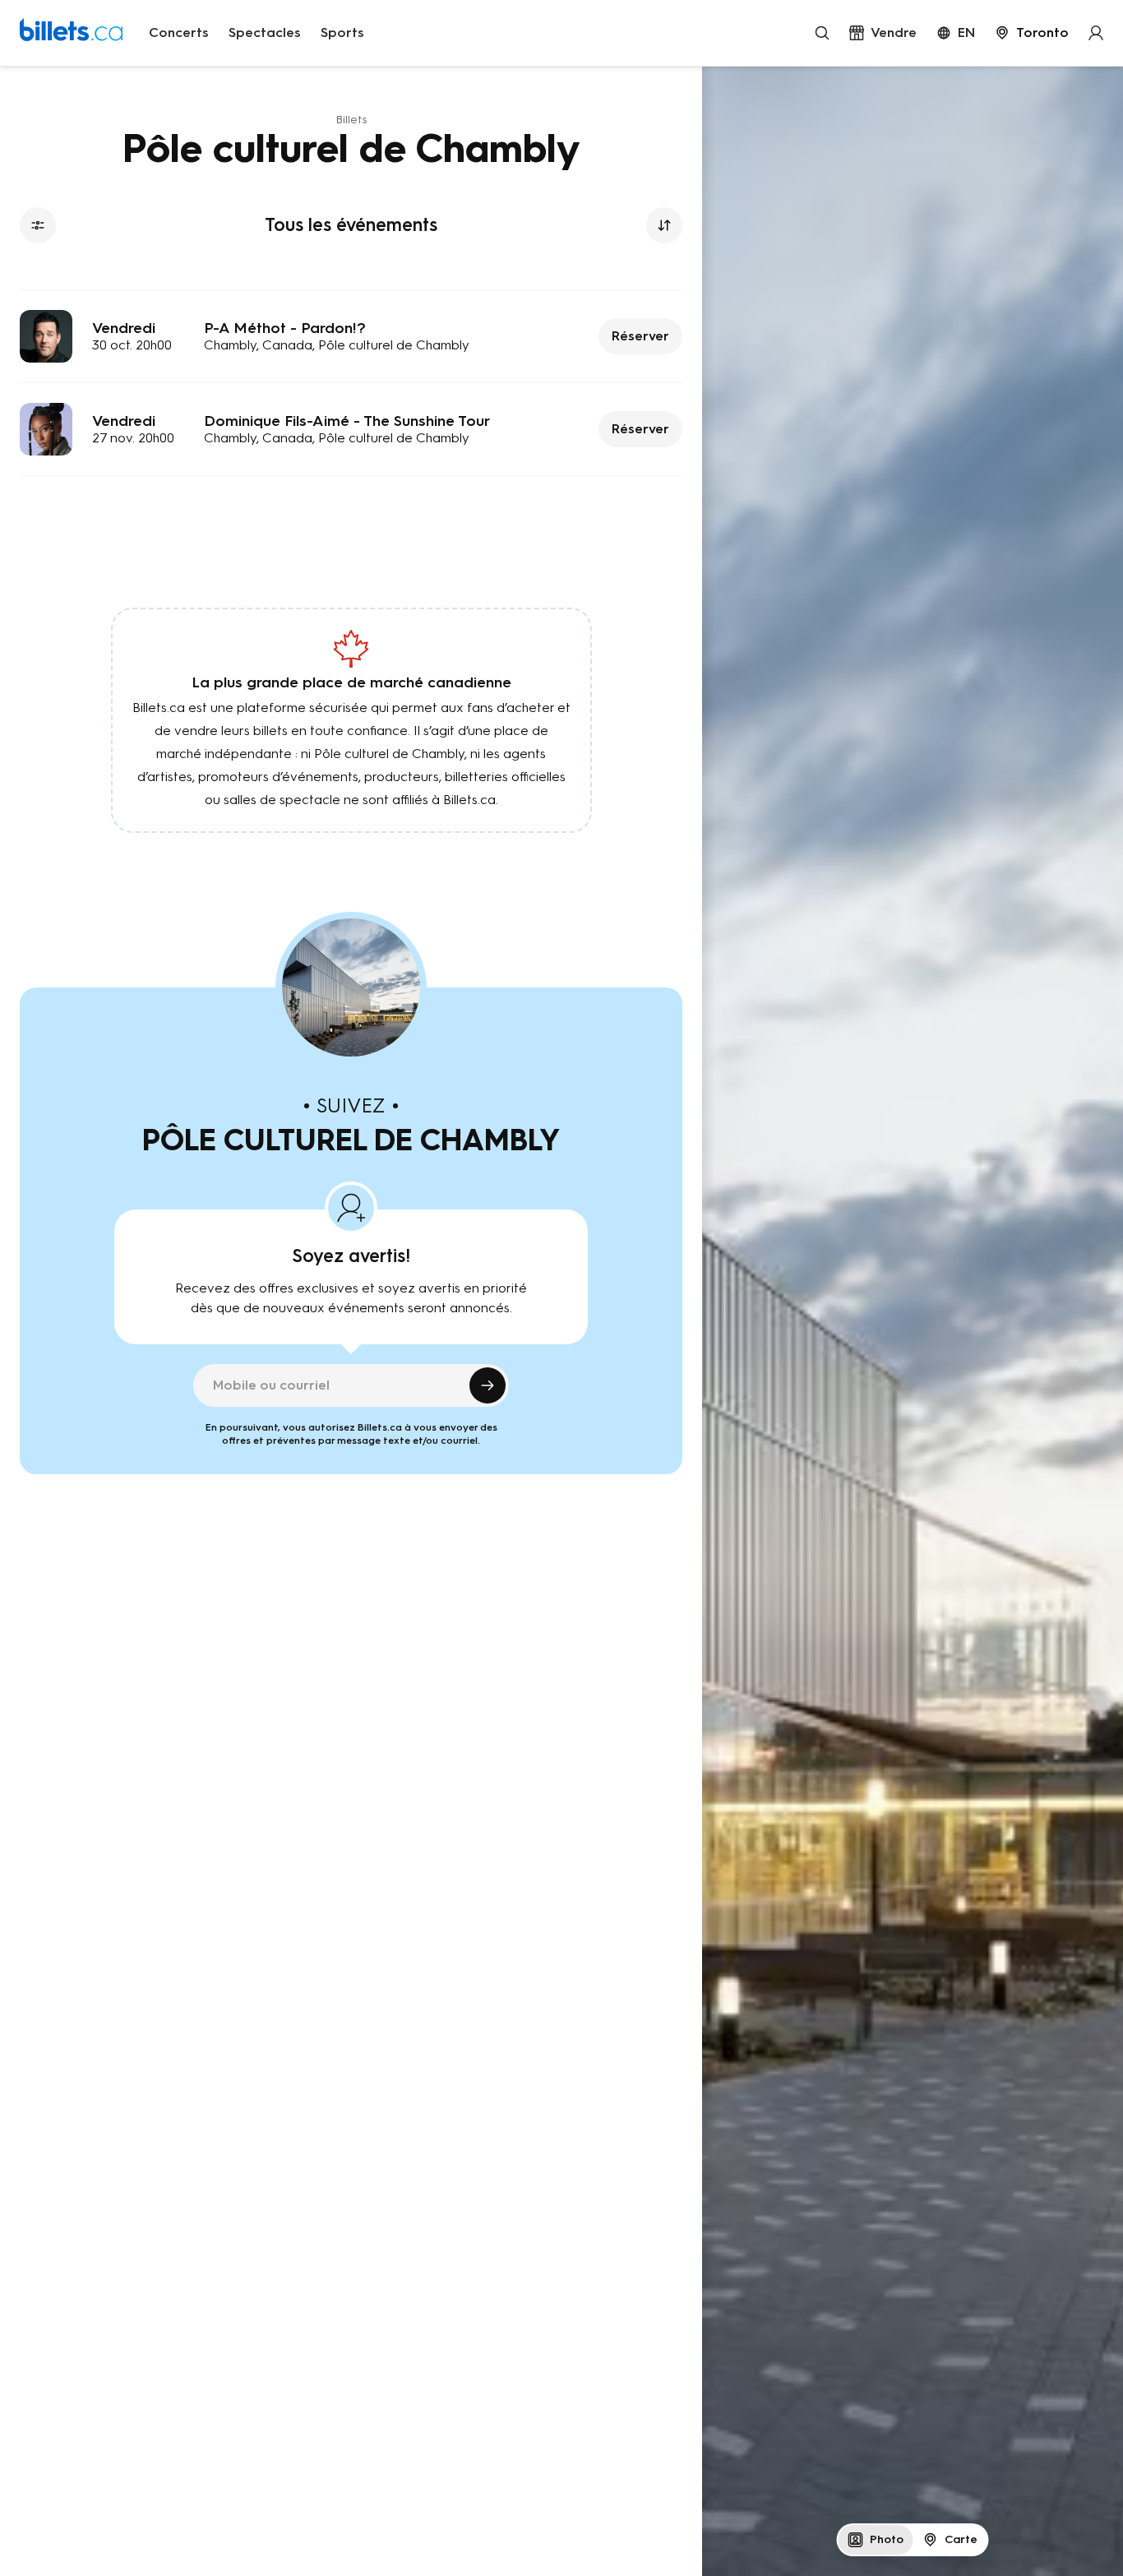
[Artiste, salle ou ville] (822, 33)
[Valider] (488, 1385)
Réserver (640, 336)
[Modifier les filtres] (38, 225)
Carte (961, 2539)
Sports (342, 32)
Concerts (179, 32)
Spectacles (265, 32)
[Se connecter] (1096, 33)
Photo (887, 2539)
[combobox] (1032, 33)
